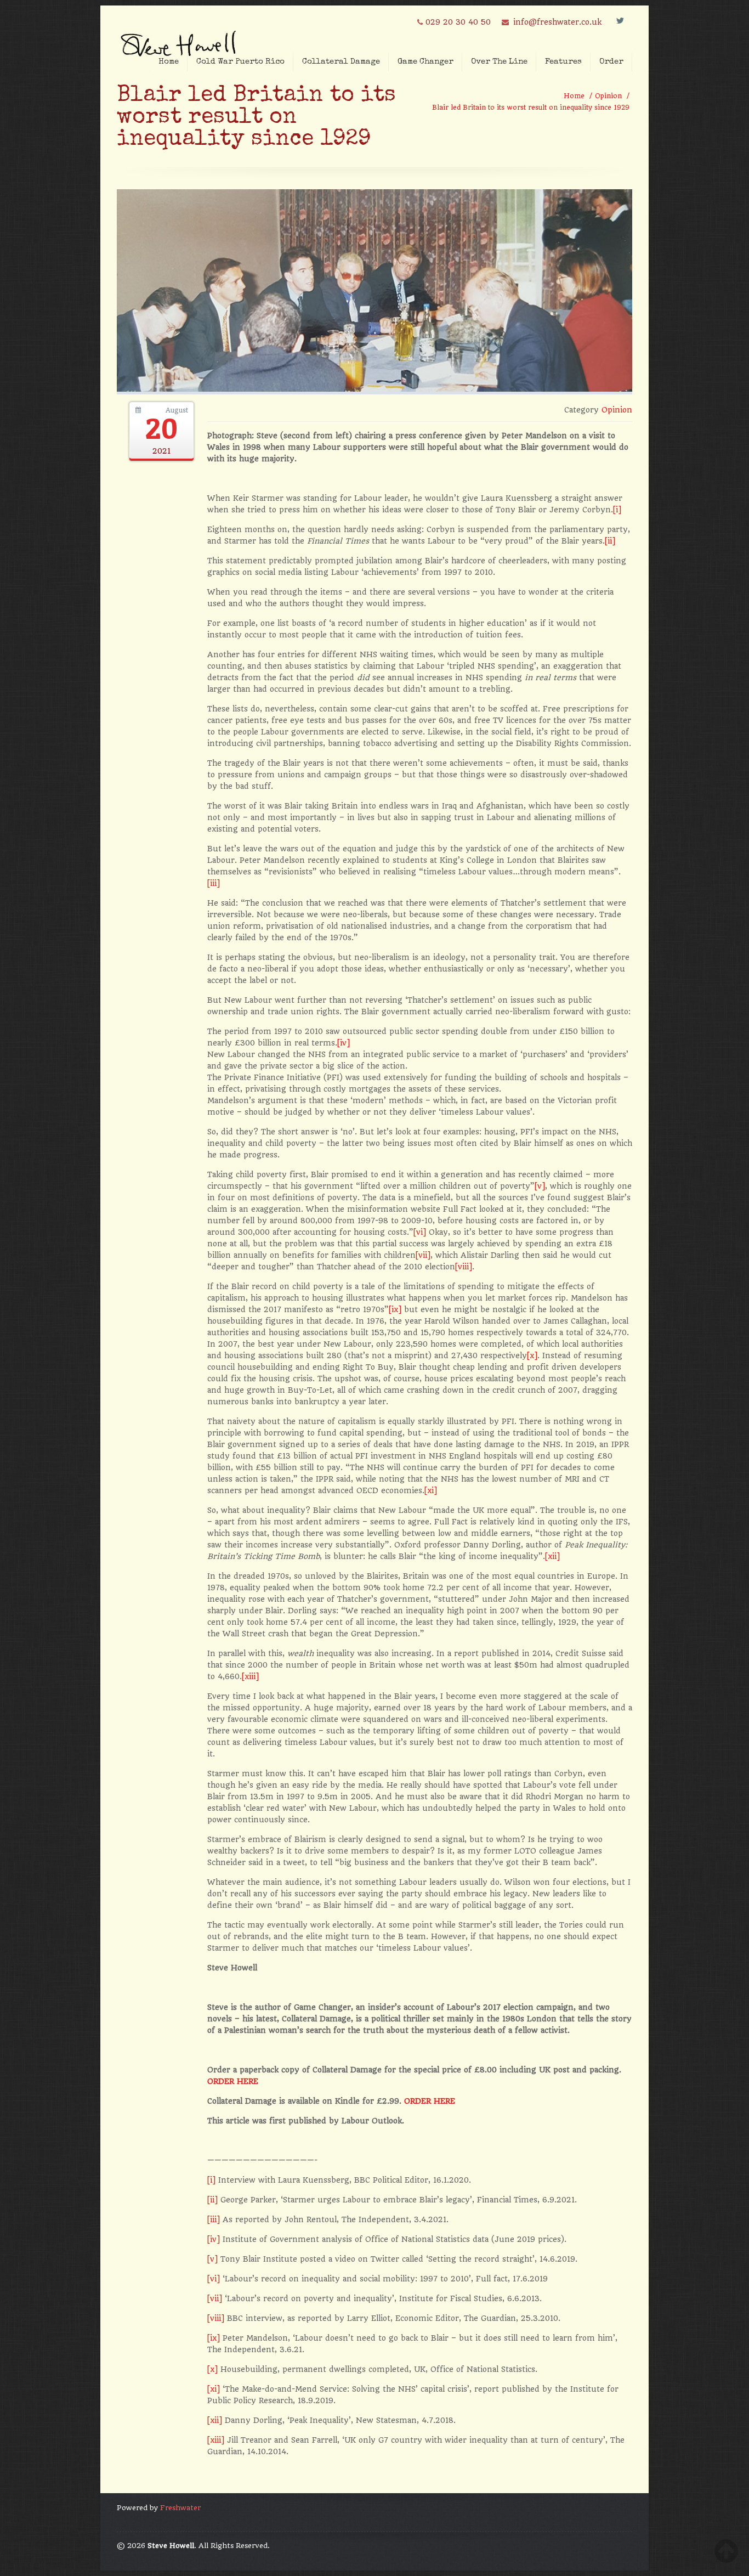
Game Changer (425, 62)
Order (611, 62)
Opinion (608, 96)
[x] (532, 1355)
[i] (617, 510)
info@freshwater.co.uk (557, 22)
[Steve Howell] (180, 40)
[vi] (420, 1232)
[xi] (431, 1490)
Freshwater (180, 2508)
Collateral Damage (341, 62)
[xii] (552, 1556)
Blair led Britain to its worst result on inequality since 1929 (531, 108)
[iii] (214, 883)
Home (169, 62)
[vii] (423, 1255)
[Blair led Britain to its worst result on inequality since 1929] (374, 389)
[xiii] (250, 1676)
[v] (540, 1186)
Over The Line (499, 62)
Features (563, 62)
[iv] (344, 1043)
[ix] (395, 1309)
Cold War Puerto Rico (240, 62)
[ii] (610, 541)
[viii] (464, 1267)
